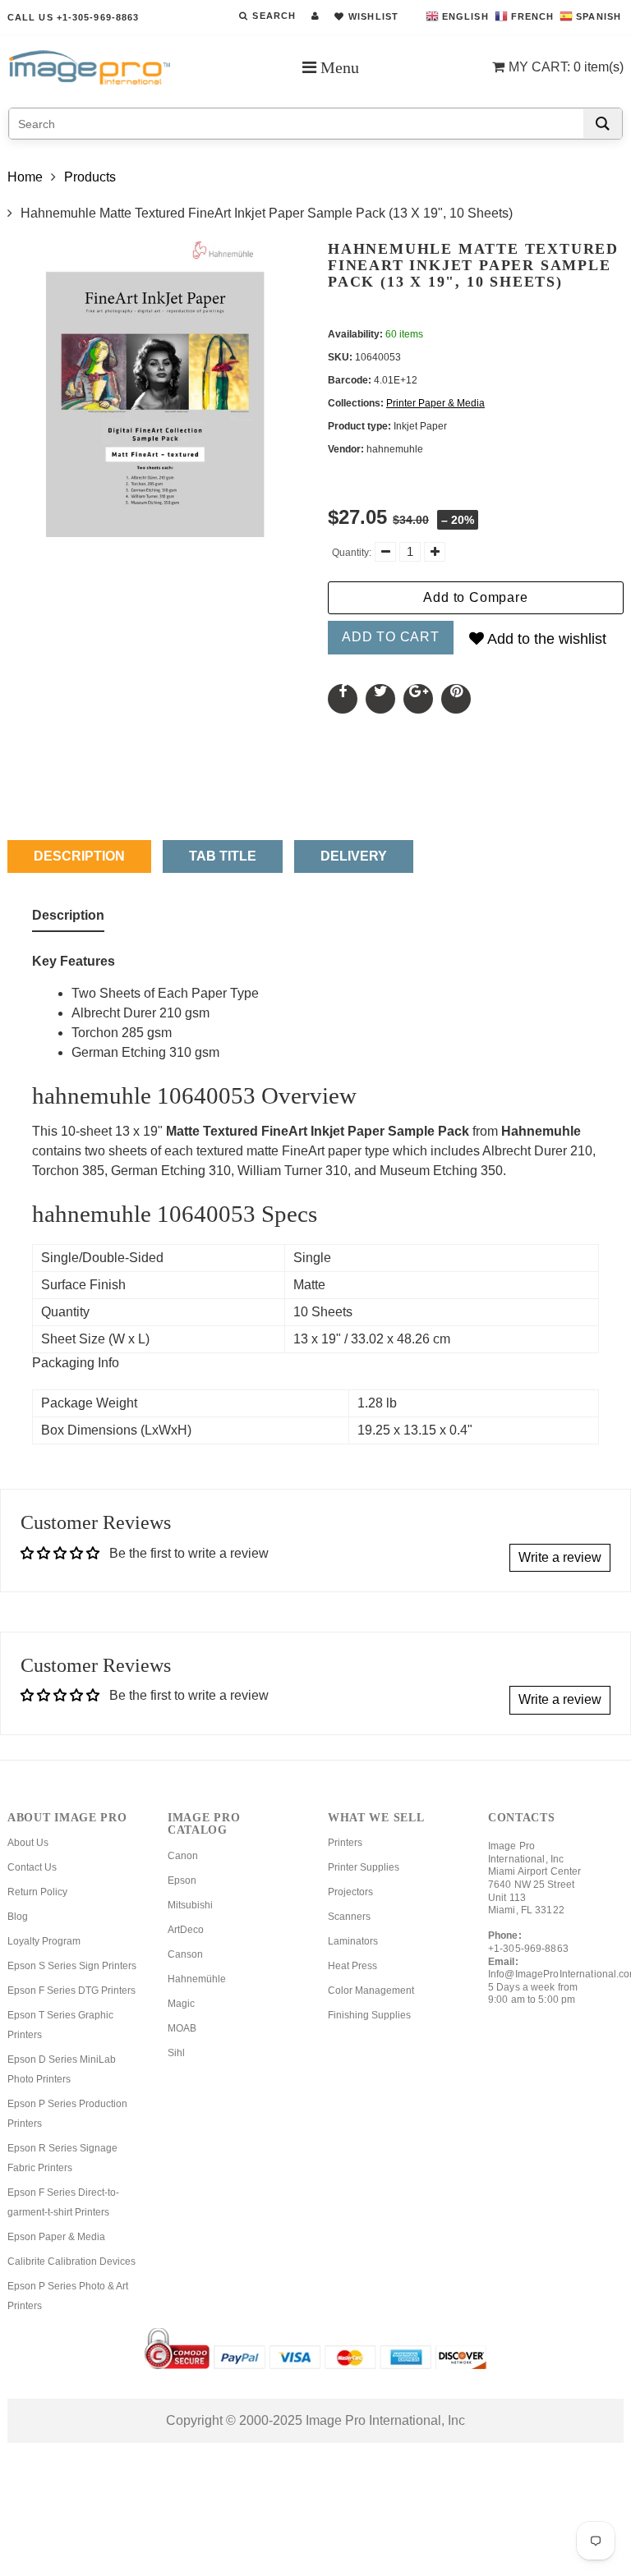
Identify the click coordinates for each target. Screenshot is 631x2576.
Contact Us (32, 1867)
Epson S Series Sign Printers (72, 1966)
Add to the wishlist (545, 639)
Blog (18, 1917)
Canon (183, 1856)
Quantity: (352, 553)
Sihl (176, 2053)
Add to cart (391, 637)
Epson (182, 1880)
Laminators (353, 1941)
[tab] (68, 919)
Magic (181, 2004)
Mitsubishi (190, 1905)
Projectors (350, 1892)
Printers (345, 1843)
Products (90, 177)
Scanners (349, 1917)
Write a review (560, 1557)
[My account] (315, 16)
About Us (28, 1843)
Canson (185, 1954)
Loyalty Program (44, 1941)
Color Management (371, 1991)
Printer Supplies (364, 1867)
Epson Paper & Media (56, 2237)
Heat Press (352, 1966)
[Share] (343, 699)
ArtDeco (186, 1930)
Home (25, 177)
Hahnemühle (197, 1979)
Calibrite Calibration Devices (71, 2261)
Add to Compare (475, 597)
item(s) (566, 67)
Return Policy (37, 1892)
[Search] (603, 124)
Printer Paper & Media (435, 403)
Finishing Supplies (369, 2015)
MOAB (182, 2028)
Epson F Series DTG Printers (71, 1991)
